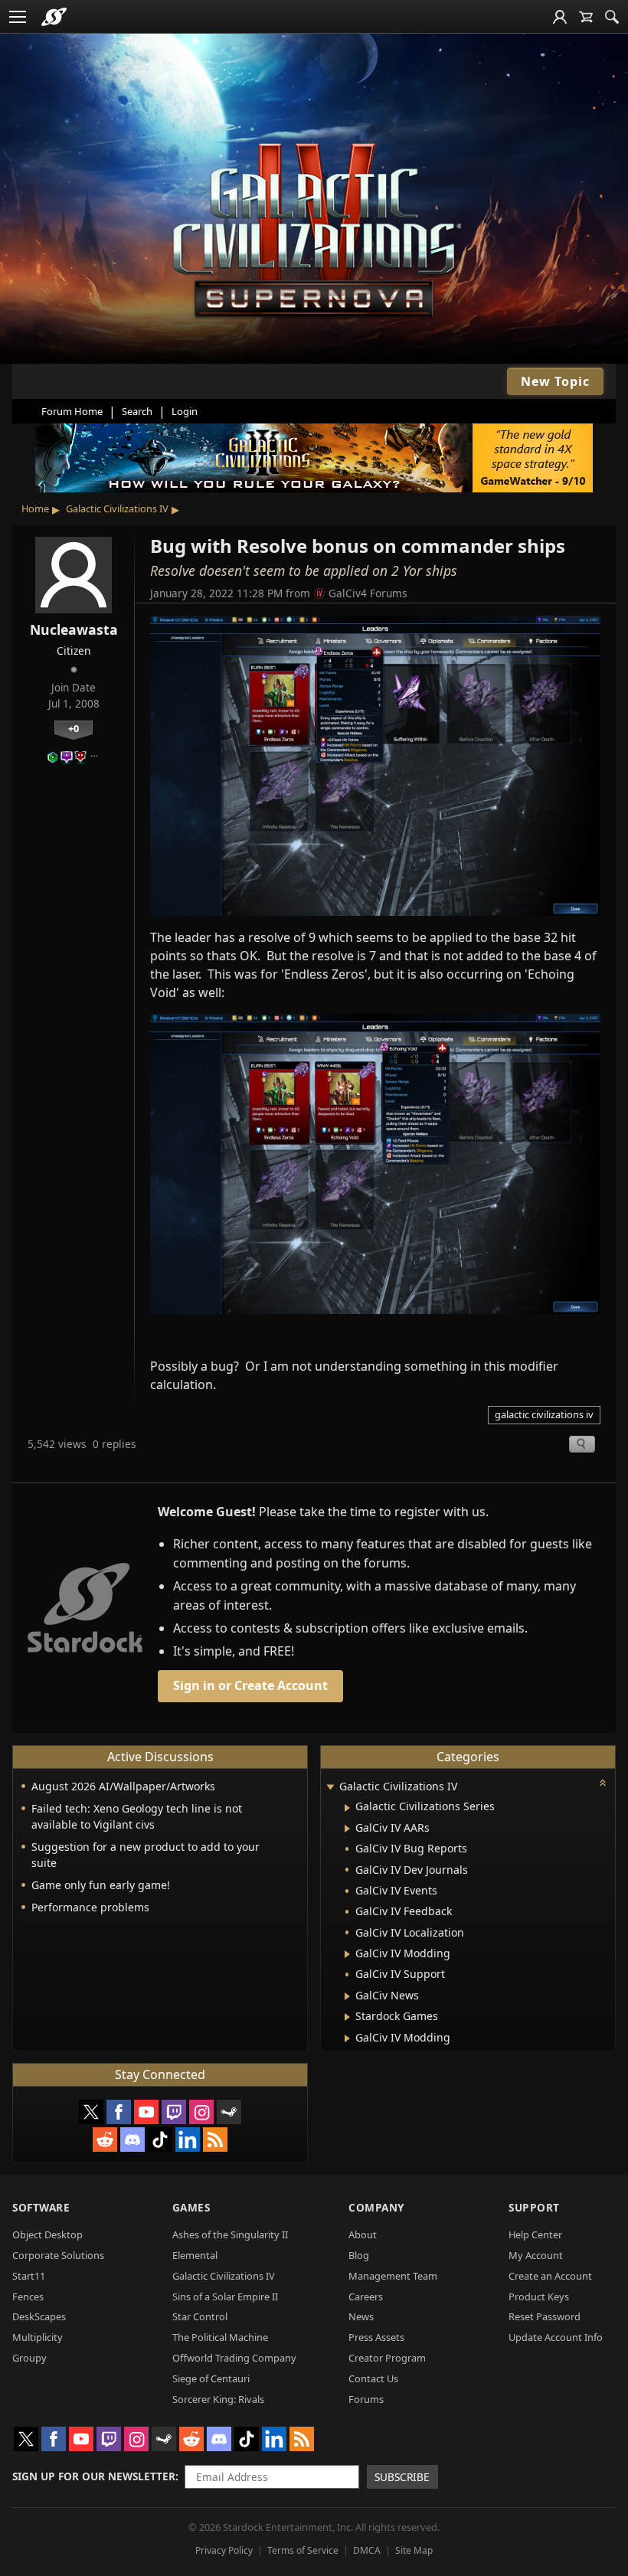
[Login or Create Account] (560, 17)
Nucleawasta (74, 629)
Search (137, 411)
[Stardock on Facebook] (119, 2112)
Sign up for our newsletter (94, 2476)
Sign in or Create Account (250, 1685)
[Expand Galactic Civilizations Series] (347, 1808)
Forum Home (72, 411)
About (363, 2234)
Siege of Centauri (211, 2378)
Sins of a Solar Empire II (225, 2296)
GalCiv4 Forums (368, 593)
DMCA (367, 2550)
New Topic (555, 381)
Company (376, 2207)
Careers (366, 2296)
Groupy (29, 2358)
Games (191, 2207)
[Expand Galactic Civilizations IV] (330, 1788)
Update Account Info (556, 2337)
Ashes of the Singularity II (230, 2234)
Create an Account (550, 2276)
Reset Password (545, 2316)
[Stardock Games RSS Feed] (215, 2140)
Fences (28, 2296)
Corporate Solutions (58, 2255)
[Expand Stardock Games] (347, 2017)
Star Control (200, 2316)
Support (534, 2207)
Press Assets (376, 2337)
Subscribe (402, 2477)
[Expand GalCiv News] (347, 1996)
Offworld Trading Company (234, 2358)
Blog (359, 2255)
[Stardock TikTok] (160, 2140)
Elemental (195, 2255)
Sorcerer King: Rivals (218, 2399)
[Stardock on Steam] (229, 2112)
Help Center (535, 2234)
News (361, 2316)
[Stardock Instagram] (201, 2112)
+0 (74, 728)
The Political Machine (220, 2337)
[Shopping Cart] (586, 17)
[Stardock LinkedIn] (188, 2140)
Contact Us (373, 2378)
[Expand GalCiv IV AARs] (347, 1829)
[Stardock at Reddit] (105, 2140)
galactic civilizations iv (544, 1414)
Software (41, 2207)
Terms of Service (303, 2550)
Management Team (393, 2276)
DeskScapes (39, 2316)
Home (35, 508)
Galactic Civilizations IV (117, 508)
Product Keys (539, 2296)
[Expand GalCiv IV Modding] (347, 1954)
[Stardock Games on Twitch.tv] (174, 2112)
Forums (366, 2399)
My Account (536, 2255)
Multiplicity (38, 2337)
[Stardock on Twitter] (91, 2112)
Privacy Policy (224, 2550)
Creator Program (387, 2358)
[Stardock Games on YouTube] (146, 2112)
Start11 (29, 2276)
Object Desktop (47, 2234)
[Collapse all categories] (603, 1783)
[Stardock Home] (54, 17)
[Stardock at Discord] (132, 2140)
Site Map (414, 2550)
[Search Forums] (612, 17)
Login (185, 411)
